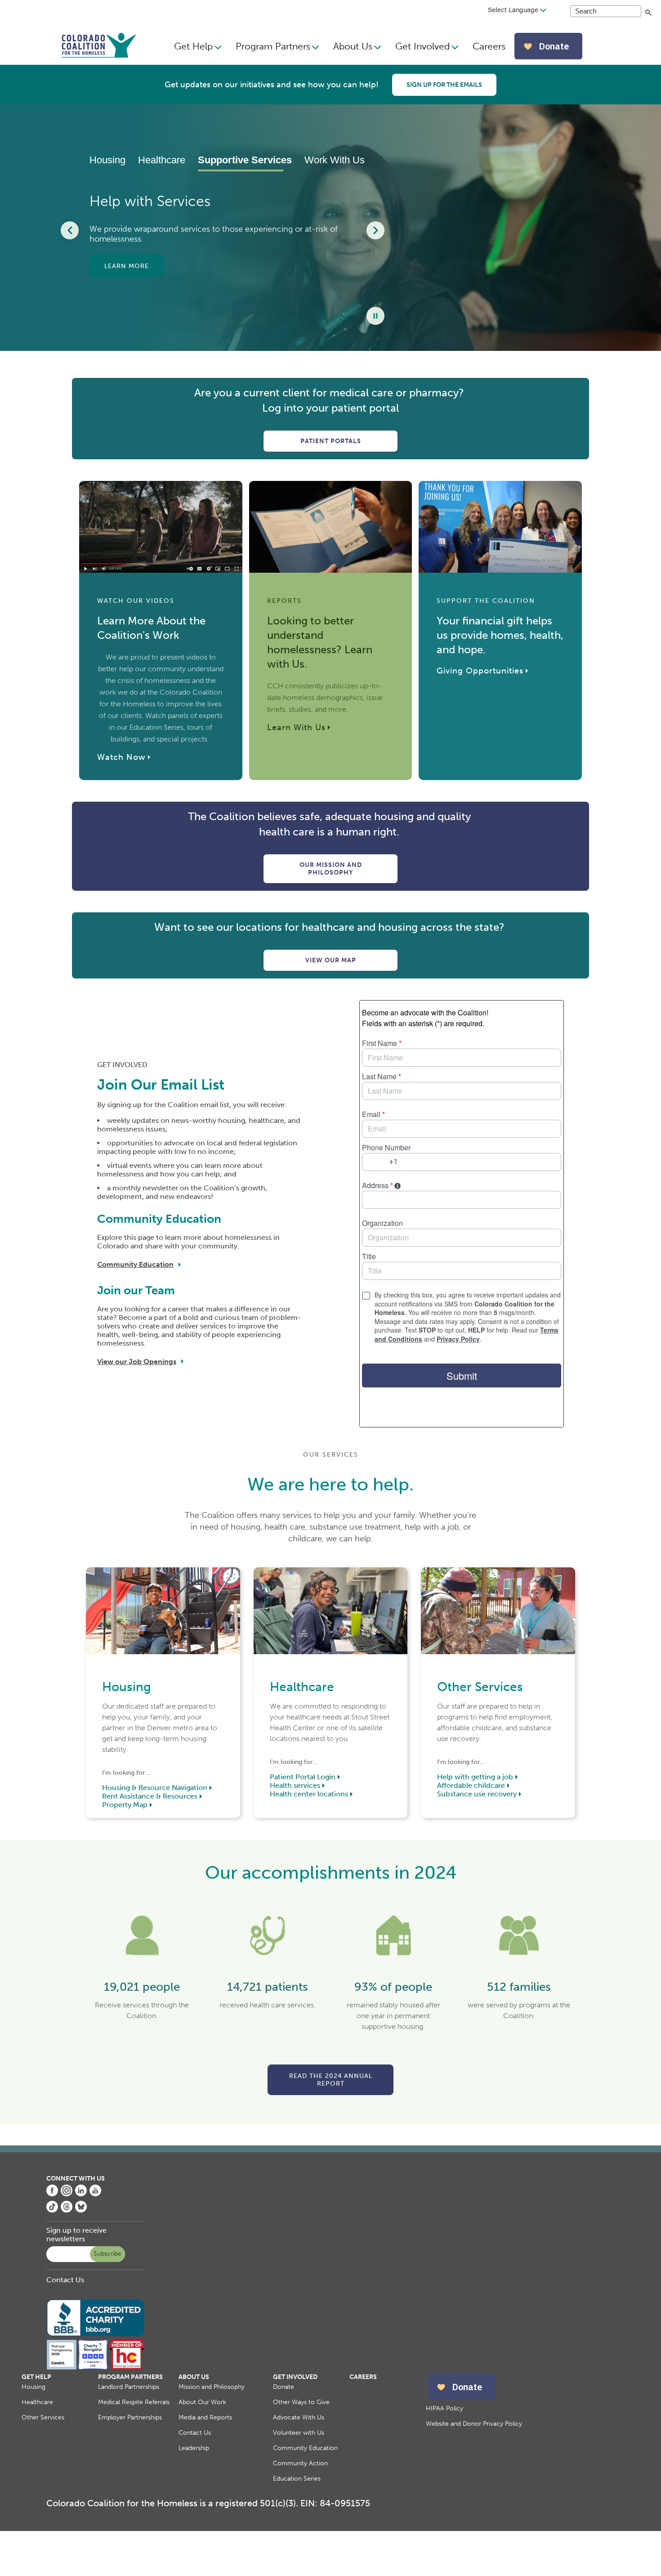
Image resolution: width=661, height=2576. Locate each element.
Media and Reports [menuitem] (205, 2417)
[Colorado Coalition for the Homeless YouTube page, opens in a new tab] (95, 2194)
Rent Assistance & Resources (150, 1796)
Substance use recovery (477, 1794)
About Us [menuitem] (353, 46)
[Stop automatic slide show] (375, 316)
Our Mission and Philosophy (331, 869)
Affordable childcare (471, 1785)
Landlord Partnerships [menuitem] (129, 2387)
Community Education (135, 1264)
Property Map (125, 1805)
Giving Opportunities (480, 671)
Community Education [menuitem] (305, 2448)
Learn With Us (296, 727)
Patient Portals (331, 441)
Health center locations (309, 1794)
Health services (295, 1785)
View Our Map (331, 960)
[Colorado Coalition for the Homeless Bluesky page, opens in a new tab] (81, 2210)
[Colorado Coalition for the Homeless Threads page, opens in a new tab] (67, 2210)
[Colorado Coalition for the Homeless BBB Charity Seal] (96, 2335)
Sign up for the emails (444, 85)
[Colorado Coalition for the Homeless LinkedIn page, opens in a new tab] (81, 2194)
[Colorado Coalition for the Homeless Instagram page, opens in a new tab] (67, 2194)
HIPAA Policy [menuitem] (444, 2408)
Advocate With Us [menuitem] (299, 2417)
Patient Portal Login (303, 1777)
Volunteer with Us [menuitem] (299, 2433)
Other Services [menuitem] (43, 2417)
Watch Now (121, 757)
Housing (107, 160)
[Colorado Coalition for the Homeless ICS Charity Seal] (93, 2367)
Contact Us (65, 2280)
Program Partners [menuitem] (273, 46)
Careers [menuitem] (489, 46)
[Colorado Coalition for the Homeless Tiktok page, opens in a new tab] (52, 2210)
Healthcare (162, 160)
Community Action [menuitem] (300, 2463)
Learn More (127, 271)
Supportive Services (241, 160)
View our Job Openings (137, 1362)
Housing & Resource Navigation (155, 1788)
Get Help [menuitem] (193, 46)
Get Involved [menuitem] (422, 46)
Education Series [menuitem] (297, 2479)
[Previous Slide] (70, 230)
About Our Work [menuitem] (202, 2402)
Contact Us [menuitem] (195, 2433)
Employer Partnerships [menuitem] (130, 2417)
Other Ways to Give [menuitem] (301, 2402)
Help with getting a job (475, 1777)
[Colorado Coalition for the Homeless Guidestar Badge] (62, 2367)
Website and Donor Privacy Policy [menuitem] (474, 2424)
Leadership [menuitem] (194, 2448)
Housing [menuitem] (33, 2387)
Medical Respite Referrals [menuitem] (134, 2402)
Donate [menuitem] (284, 2387)
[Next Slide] (375, 230)
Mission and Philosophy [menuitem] (212, 2387)
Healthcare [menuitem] (37, 2402)
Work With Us (330, 160)
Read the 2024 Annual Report (331, 2080)
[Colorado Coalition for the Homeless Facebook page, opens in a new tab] (52, 2194)
